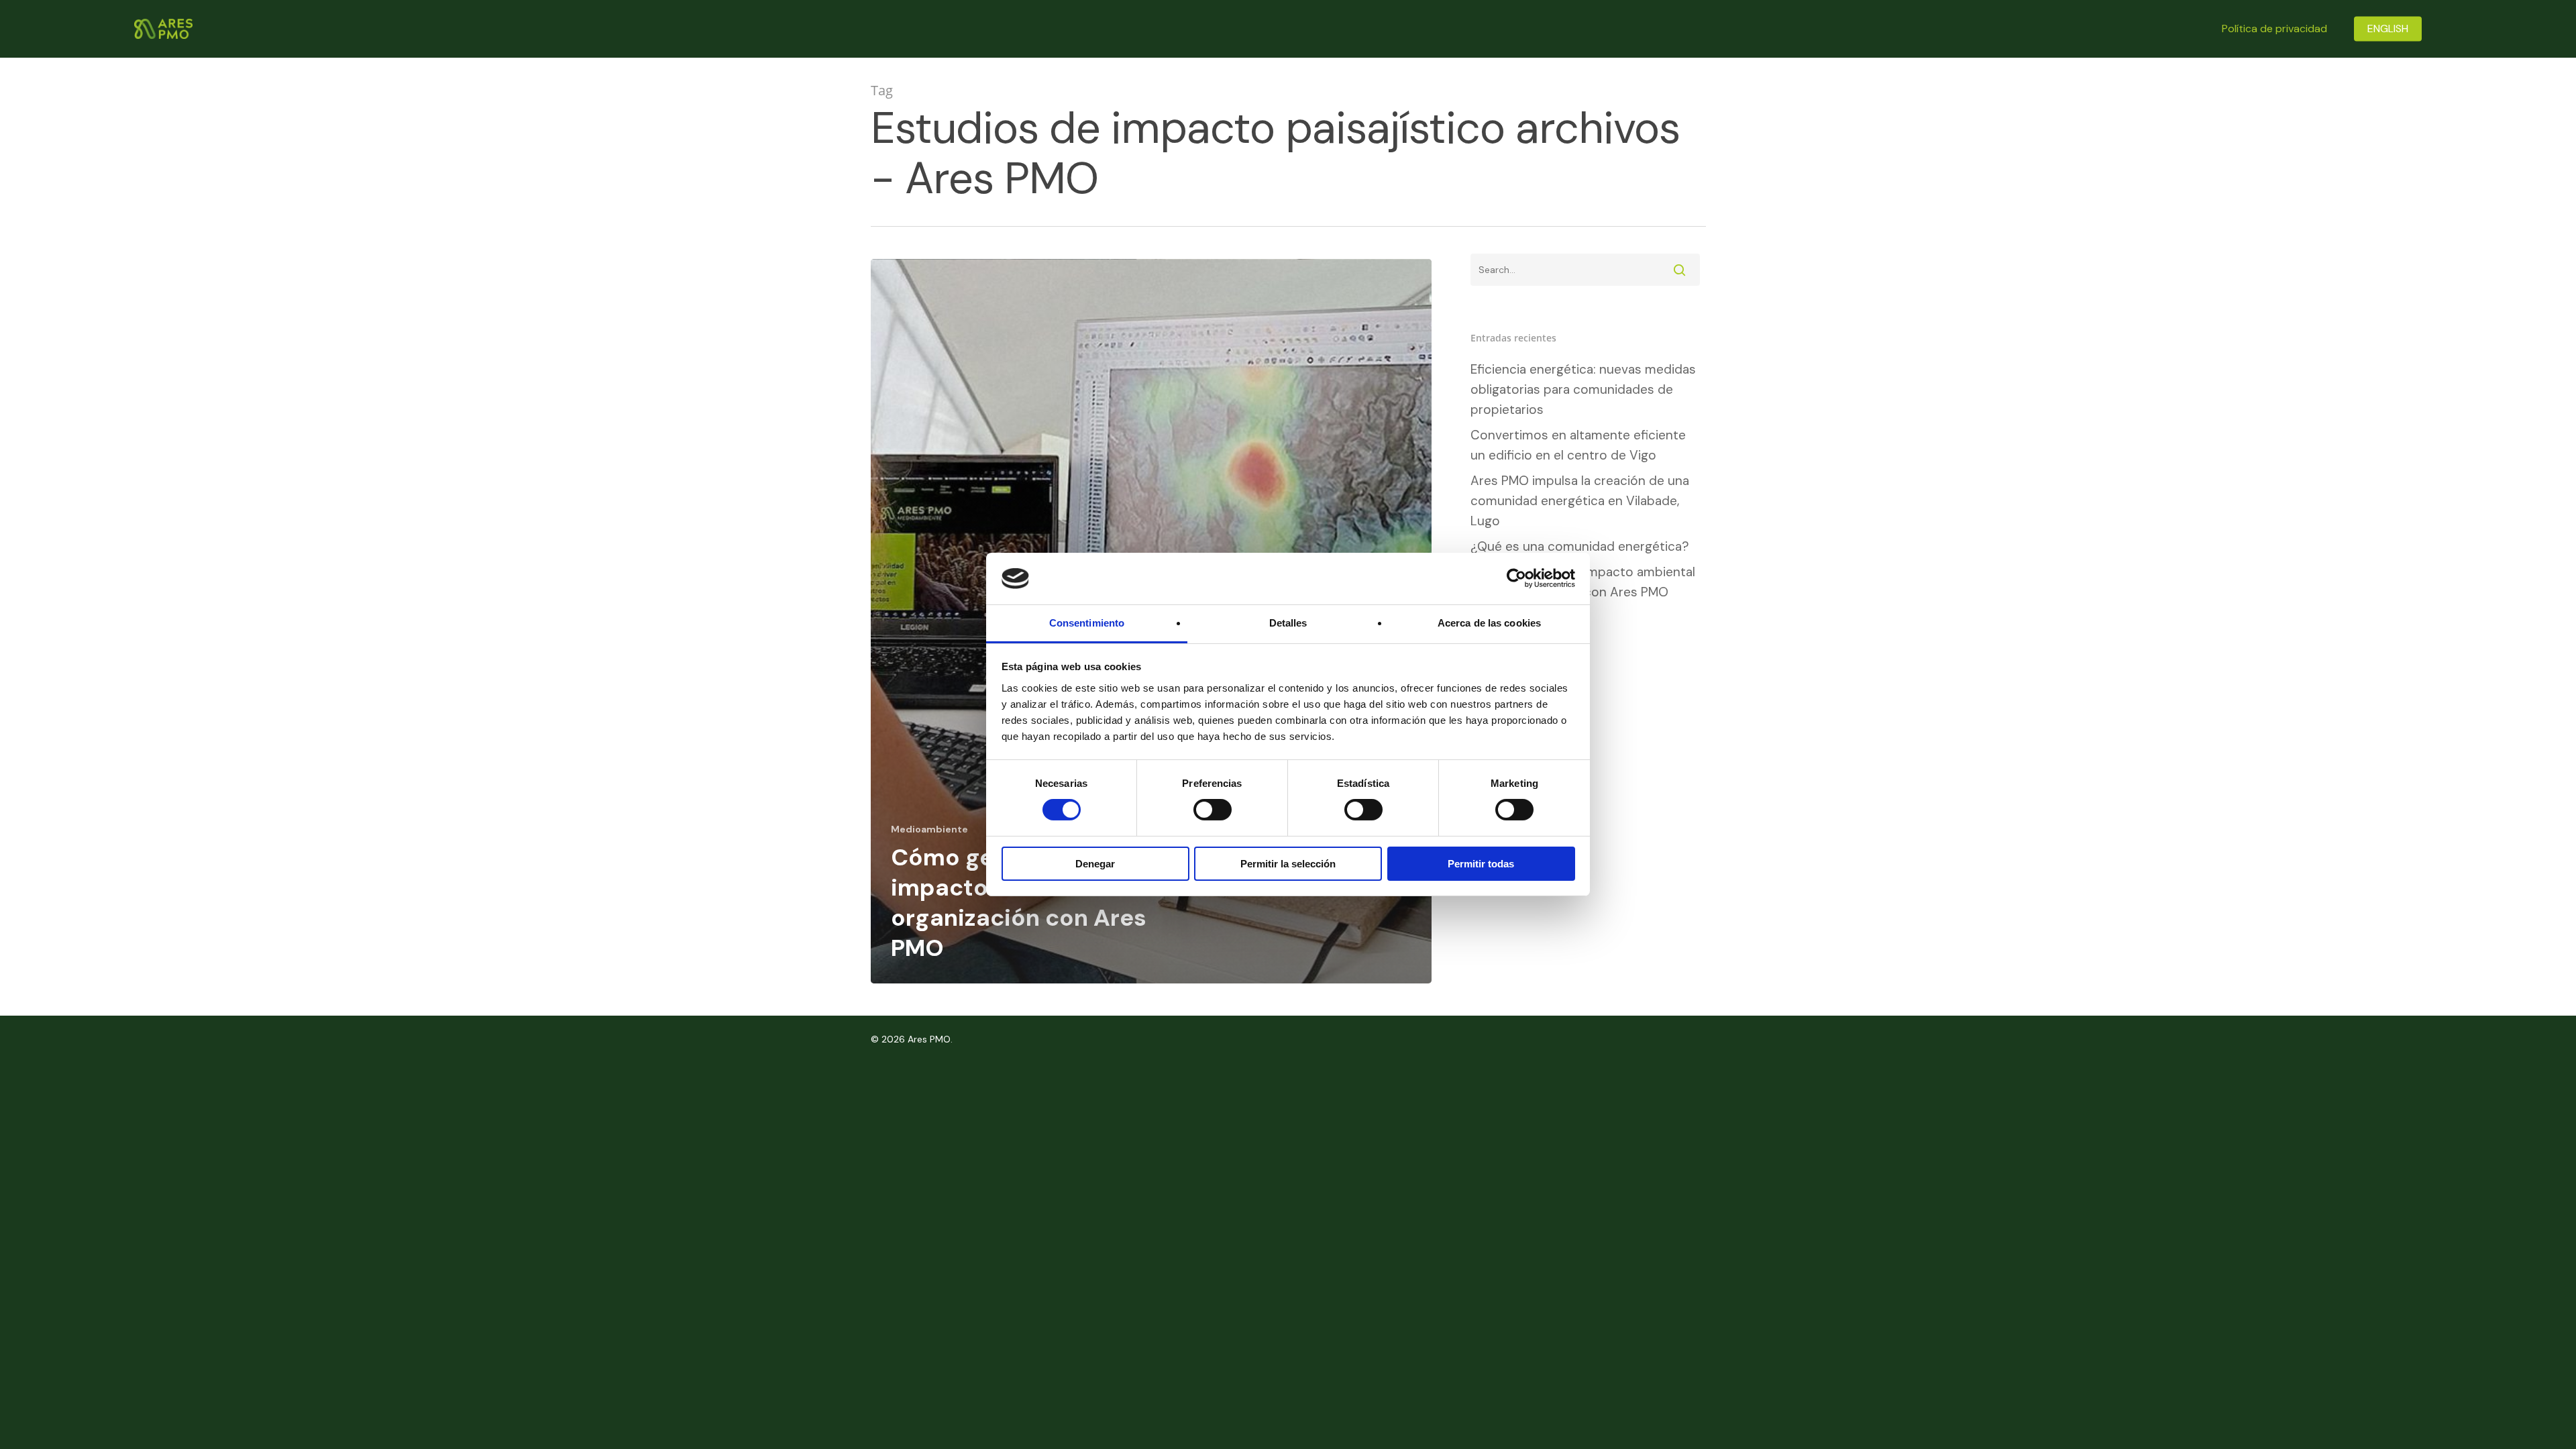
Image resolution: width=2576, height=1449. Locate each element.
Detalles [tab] (1288, 623)
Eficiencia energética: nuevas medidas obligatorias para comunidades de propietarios (1583, 389)
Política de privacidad (2274, 29)
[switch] (1213, 810)
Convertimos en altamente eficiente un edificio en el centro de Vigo (1578, 445)
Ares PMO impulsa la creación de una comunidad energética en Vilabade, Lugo (1580, 501)
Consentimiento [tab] (1087, 623)
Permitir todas (1481, 864)
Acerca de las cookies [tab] (1489, 623)
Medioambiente (929, 829)
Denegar (1095, 864)
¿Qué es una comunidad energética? (1580, 546)
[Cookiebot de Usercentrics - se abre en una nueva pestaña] (1516, 578)
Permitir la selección (1288, 864)
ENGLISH (2388, 29)
